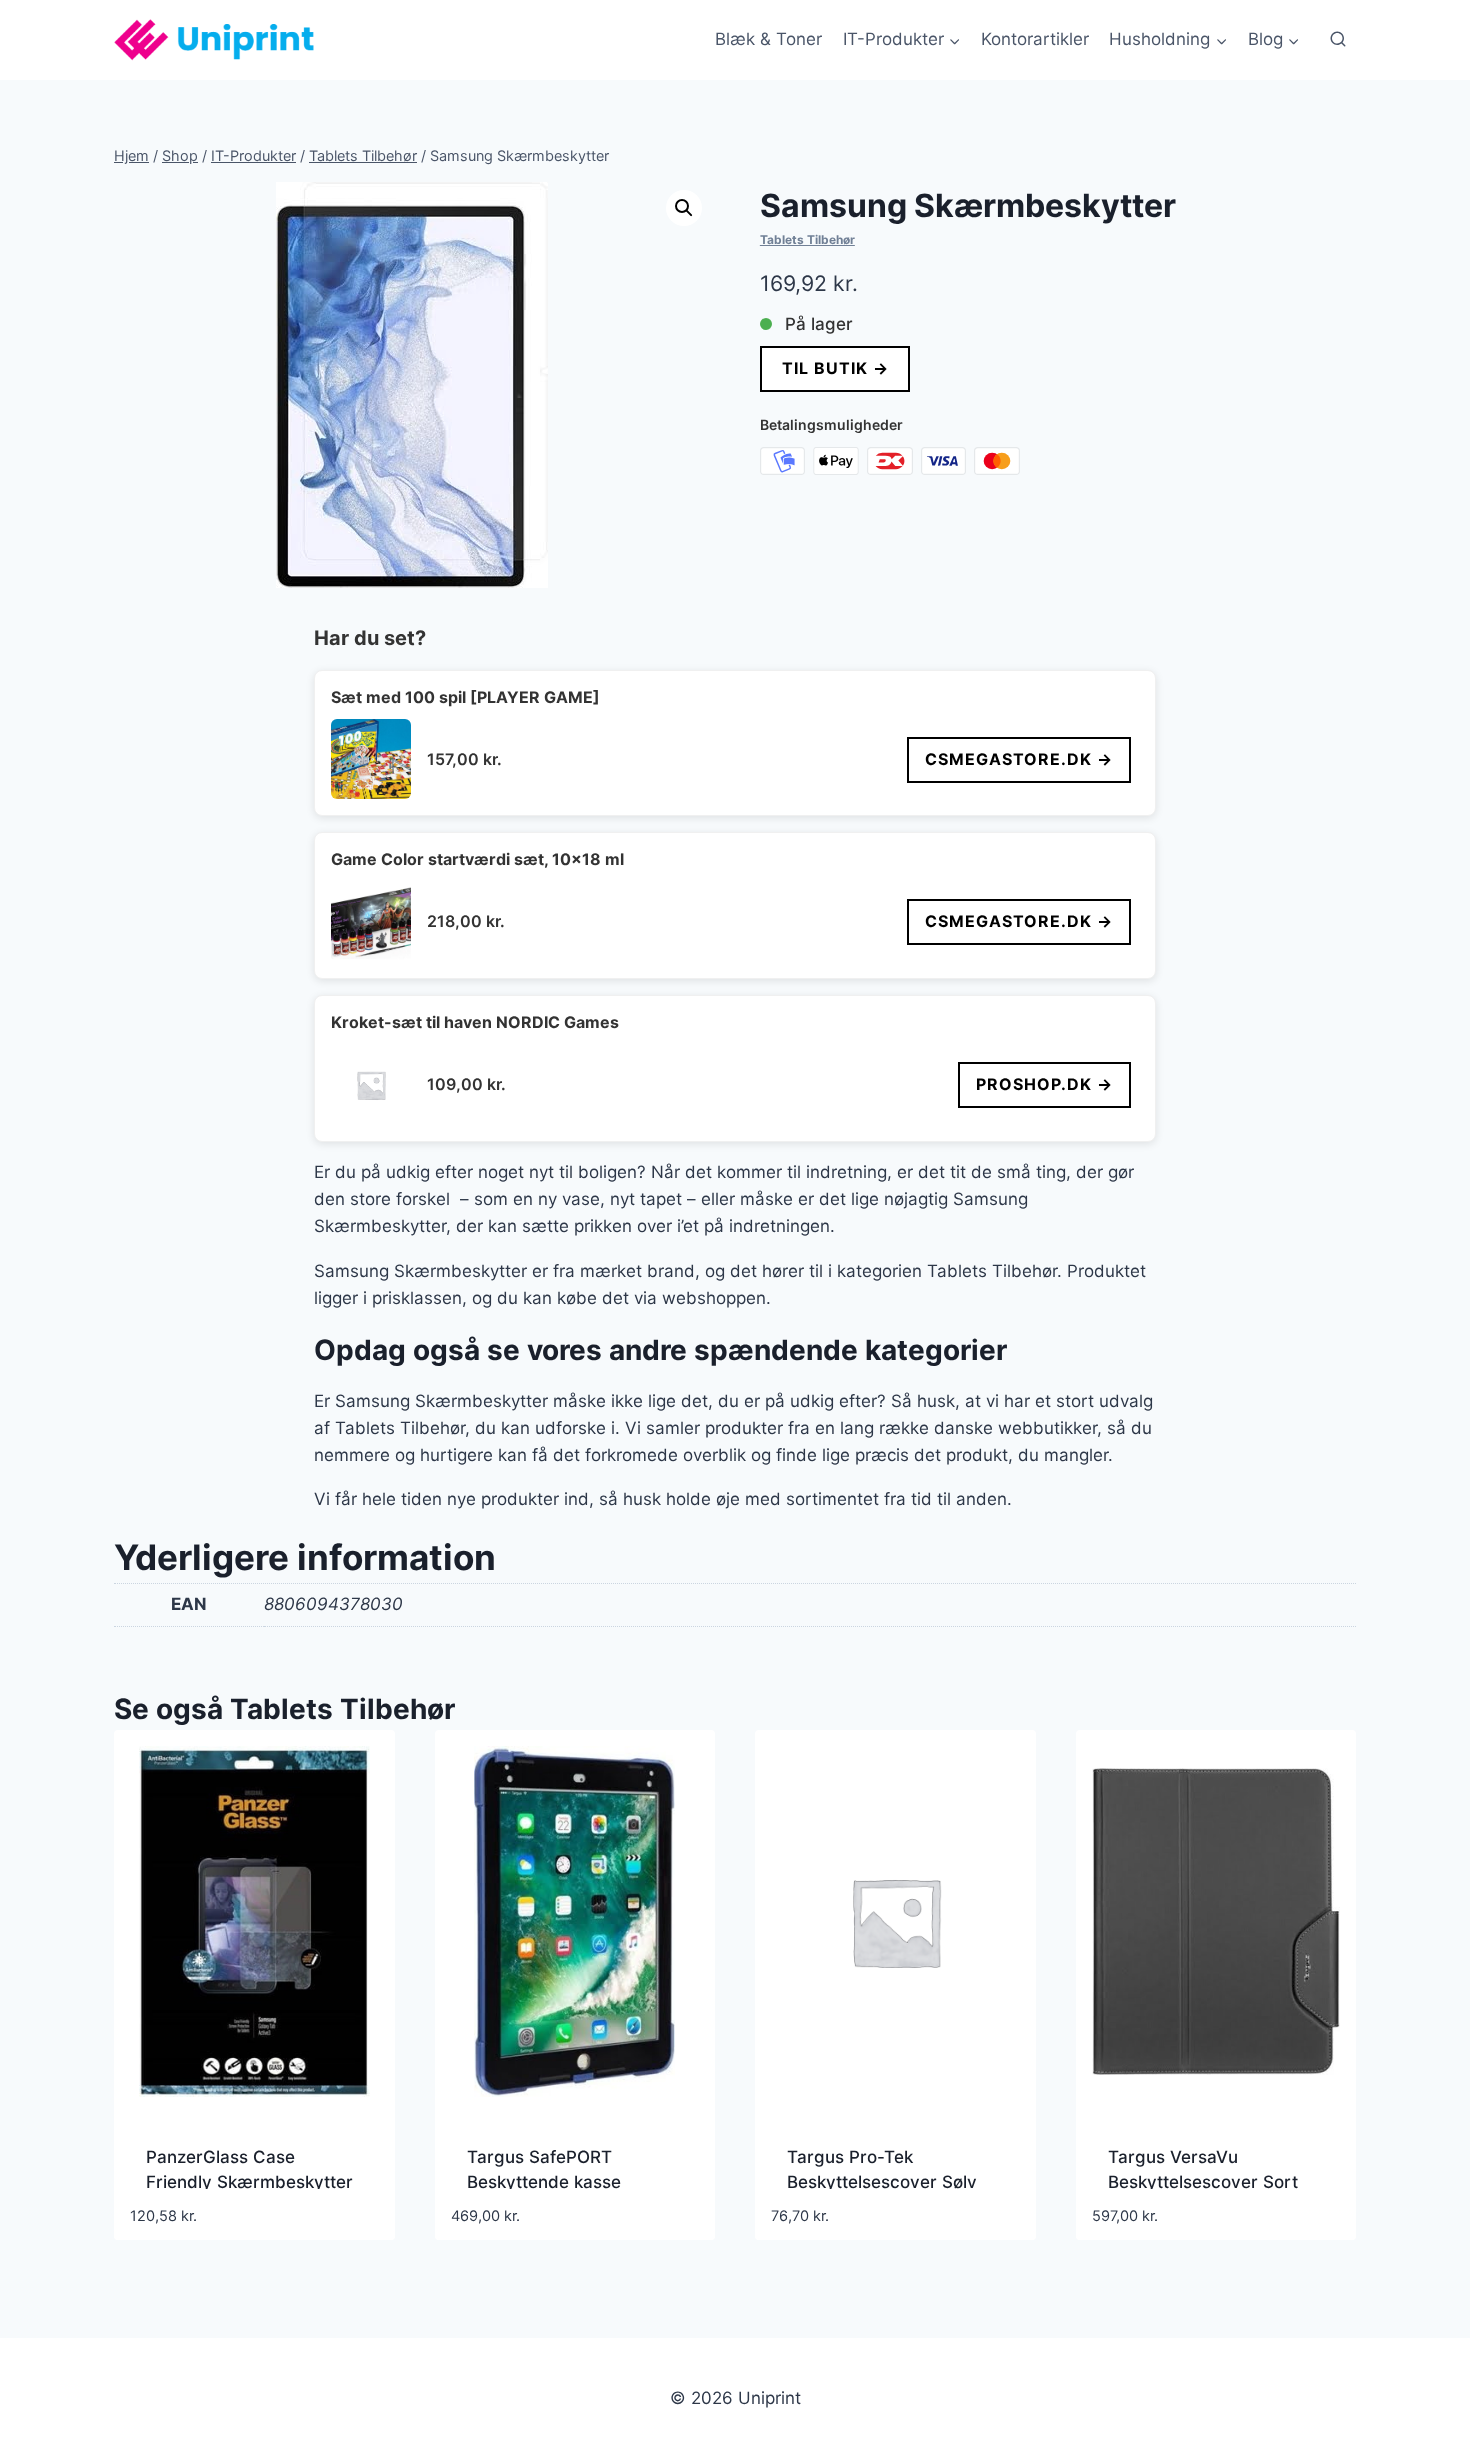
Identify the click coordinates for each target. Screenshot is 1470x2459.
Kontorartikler (1035, 39)
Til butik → (834, 368)
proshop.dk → (1044, 1084)
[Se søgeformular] (1338, 40)
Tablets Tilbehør (807, 239)
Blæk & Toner (768, 39)
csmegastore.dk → (1019, 759)
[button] (684, 208)
